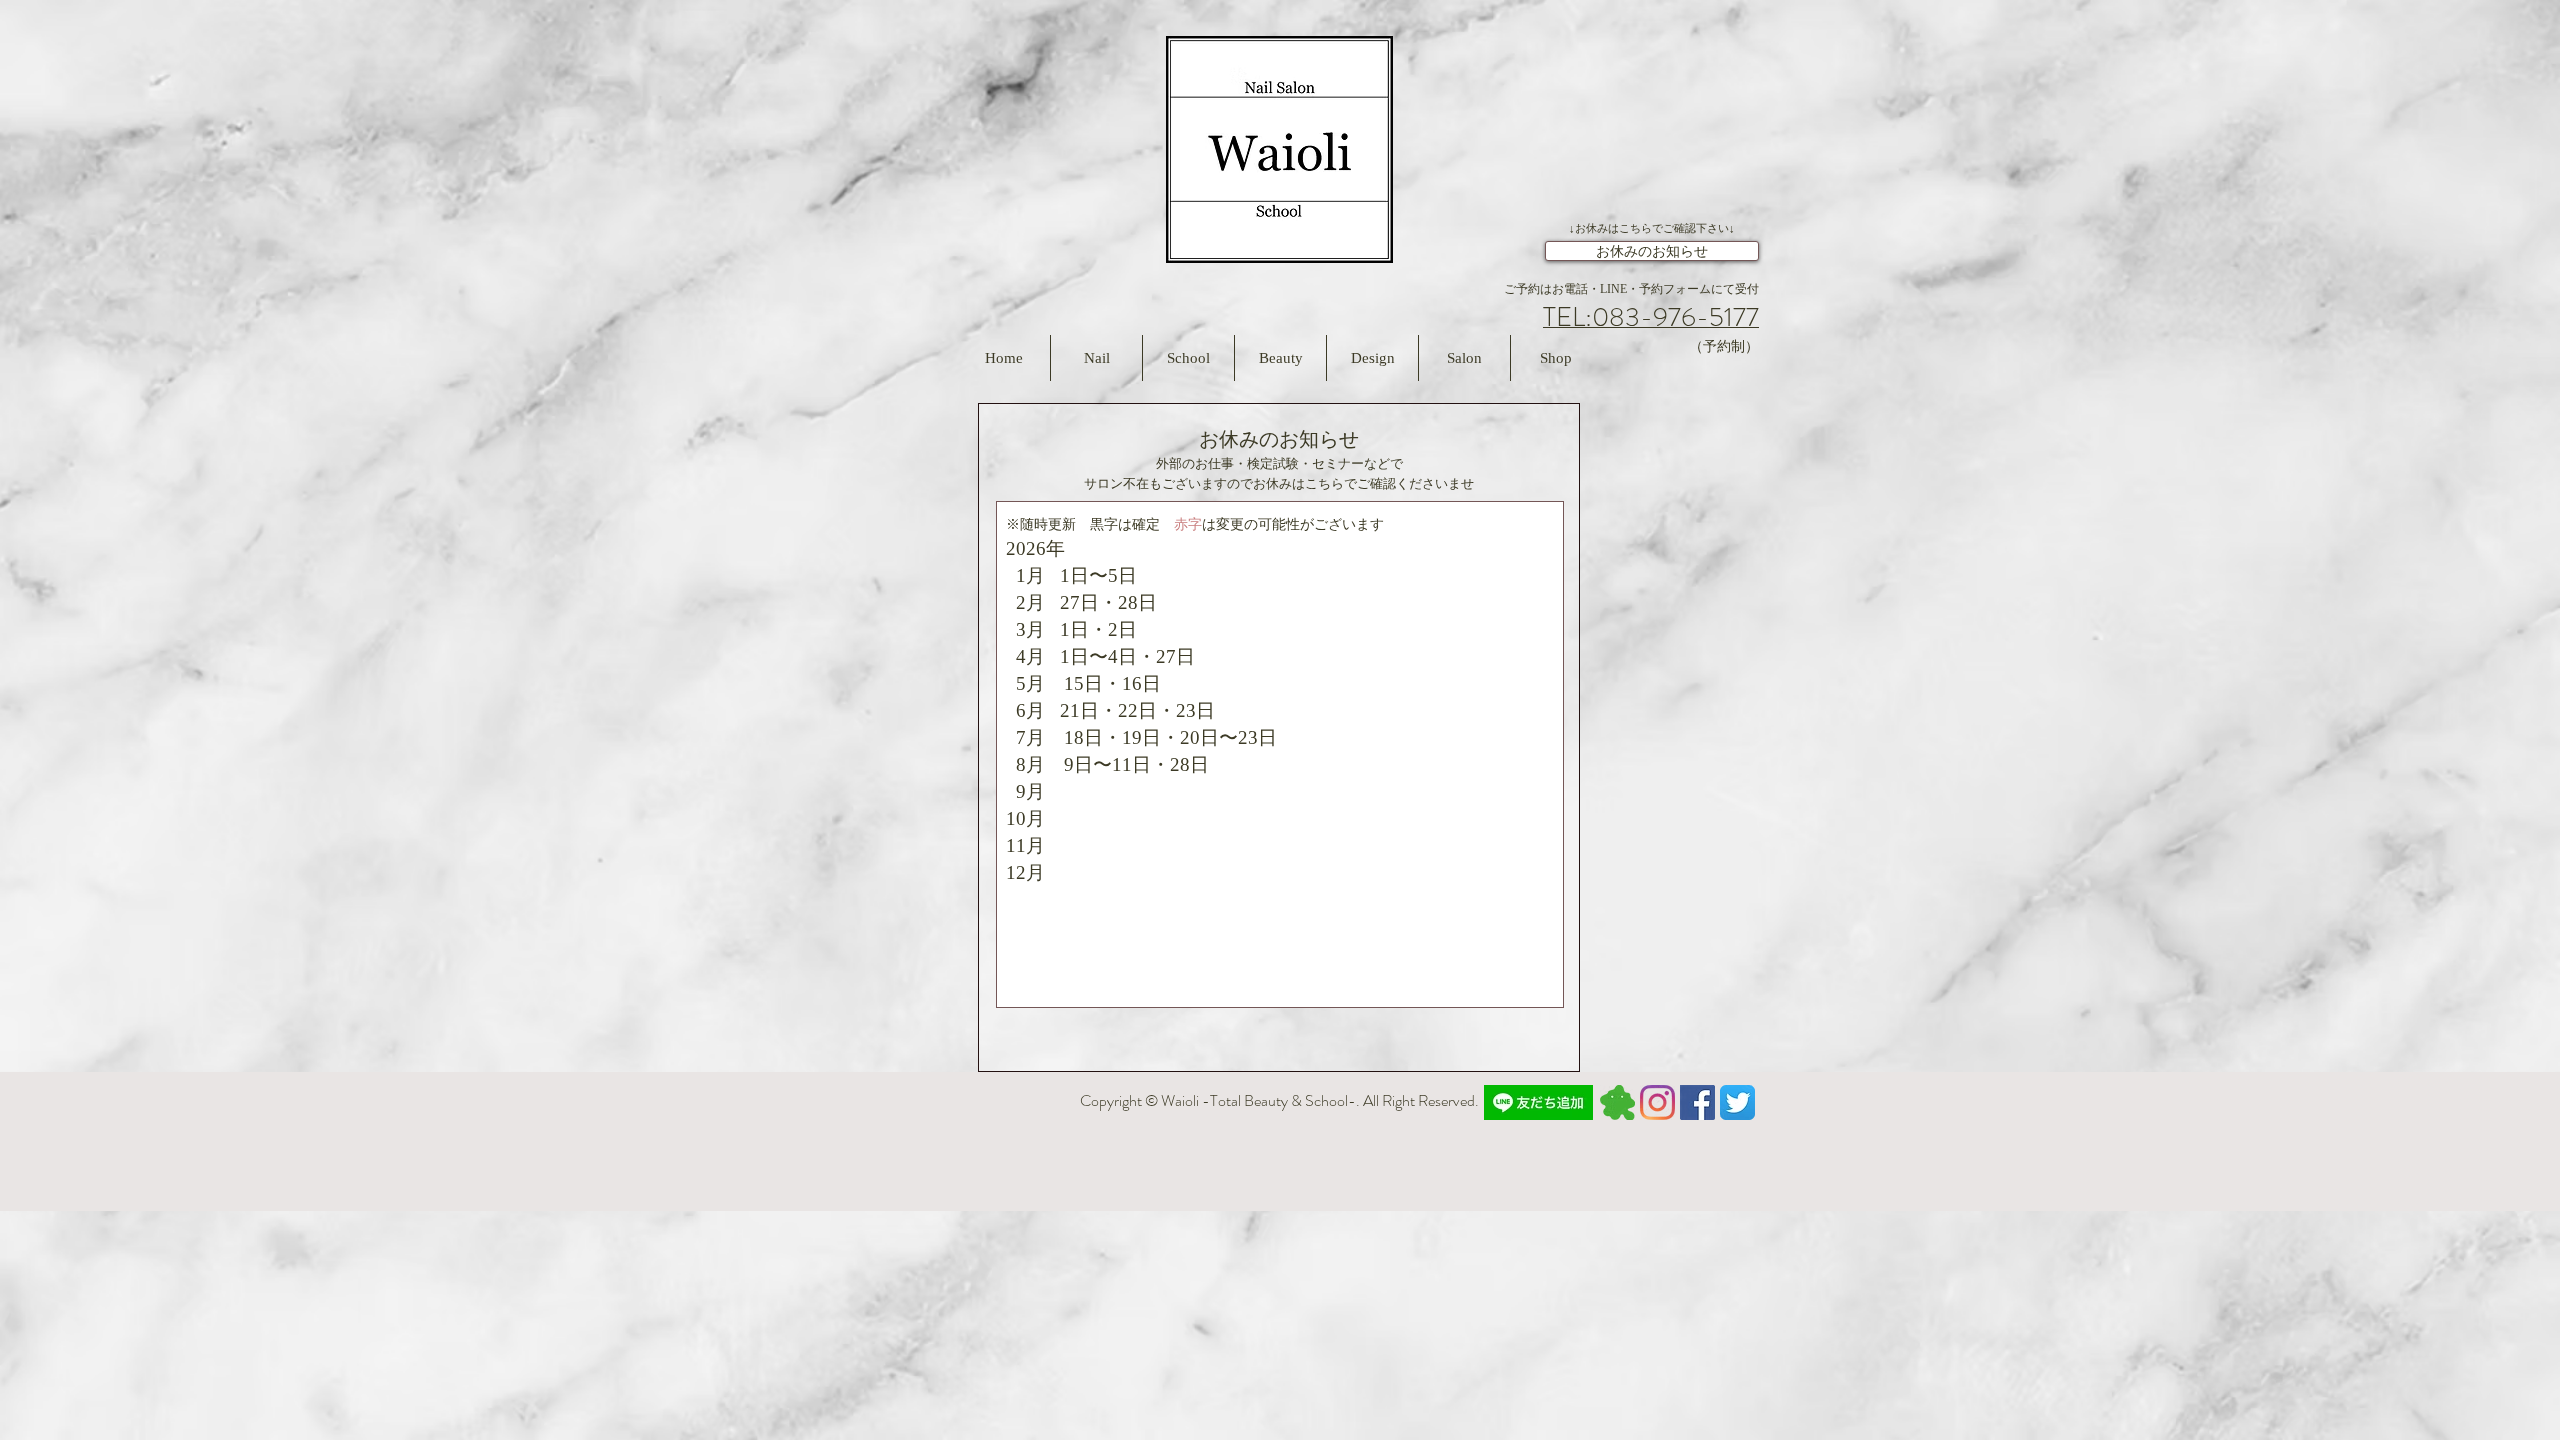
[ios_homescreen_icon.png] (1737, 1102)
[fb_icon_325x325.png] (1697, 1102)
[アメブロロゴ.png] (1617, 1102)
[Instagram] (1657, 1102)
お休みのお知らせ (1652, 251)
